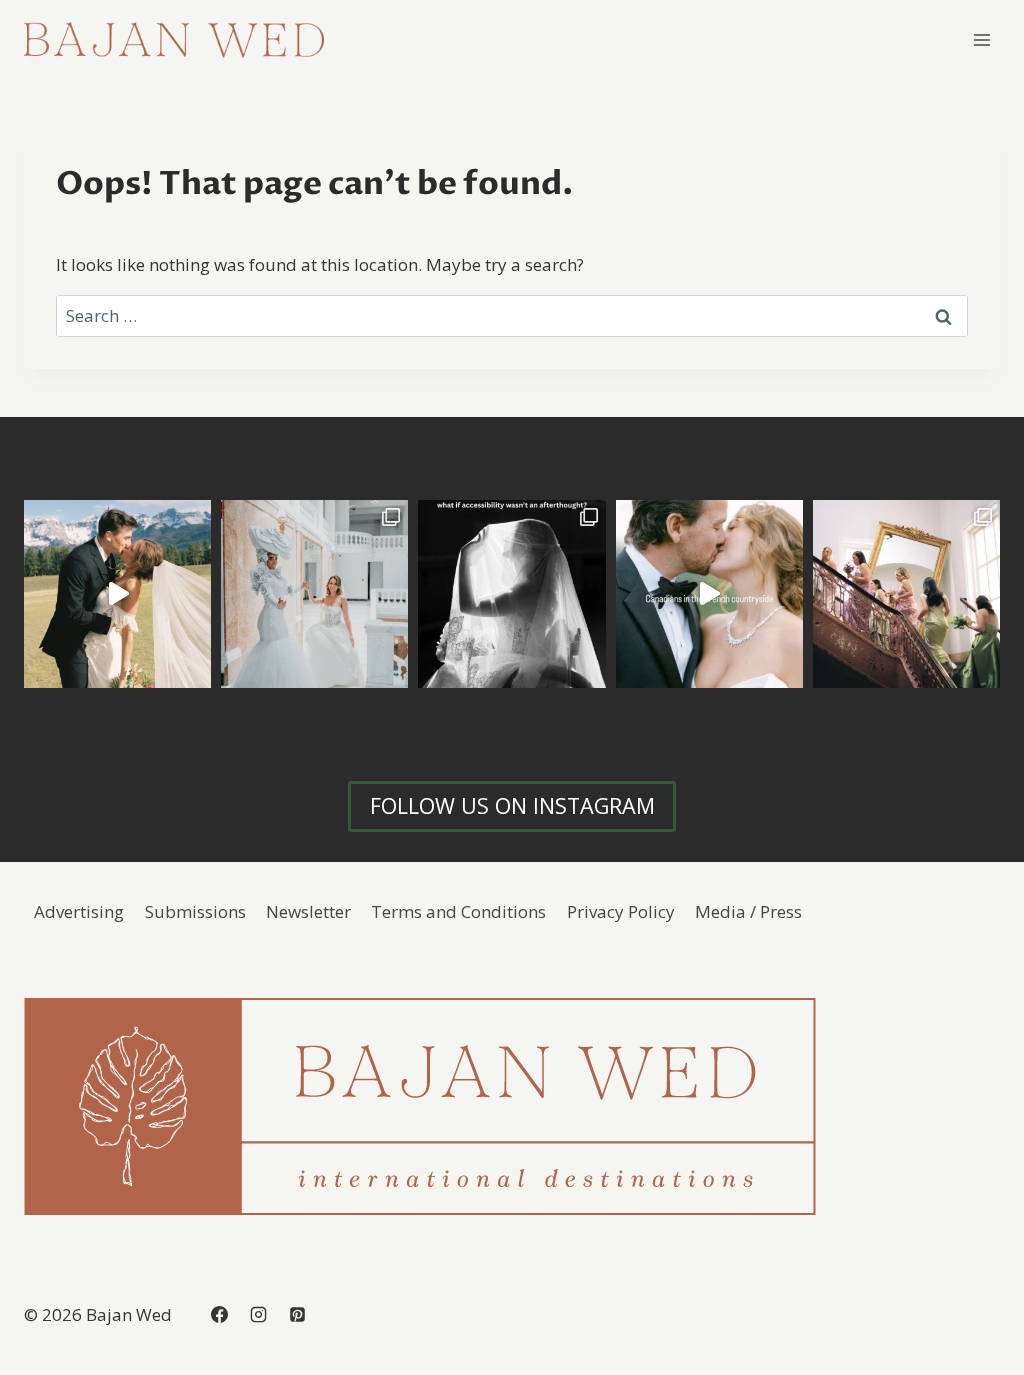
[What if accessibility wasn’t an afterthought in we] (511, 593)
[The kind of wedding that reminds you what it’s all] (117, 593)
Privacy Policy (621, 911)
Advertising (79, 911)
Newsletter (308, 911)
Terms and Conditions (458, 911)
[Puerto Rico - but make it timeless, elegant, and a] (314, 593)
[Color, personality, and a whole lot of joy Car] (906, 593)
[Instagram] (258, 1314)
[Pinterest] (297, 1314)
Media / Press (748, 911)
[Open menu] (981, 39)
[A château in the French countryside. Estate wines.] (709, 593)
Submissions (195, 911)
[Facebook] (219, 1314)
